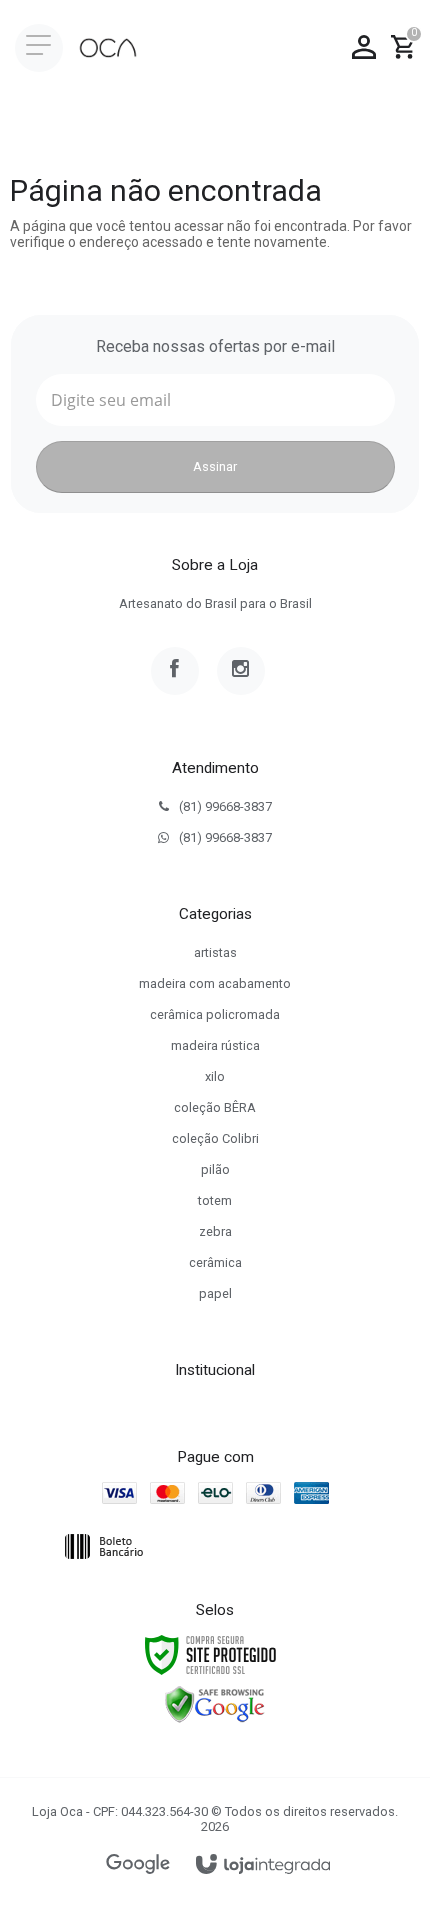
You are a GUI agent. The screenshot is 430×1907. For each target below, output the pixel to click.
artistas (215, 952)
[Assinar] (215, 467)
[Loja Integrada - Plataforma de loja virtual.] (263, 1865)
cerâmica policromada (215, 1014)
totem (215, 1200)
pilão (215, 1169)
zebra (215, 1231)
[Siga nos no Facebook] (175, 671)
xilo (215, 1076)
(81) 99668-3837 (225, 806)
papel (215, 1293)
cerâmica (215, 1262)
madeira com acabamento (215, 983)
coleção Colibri (215, 1138)
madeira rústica (215, 1045)
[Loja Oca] (108, 48)
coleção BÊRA (215, 1107)
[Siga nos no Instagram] (241, 671)
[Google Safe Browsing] (215, 1704)
